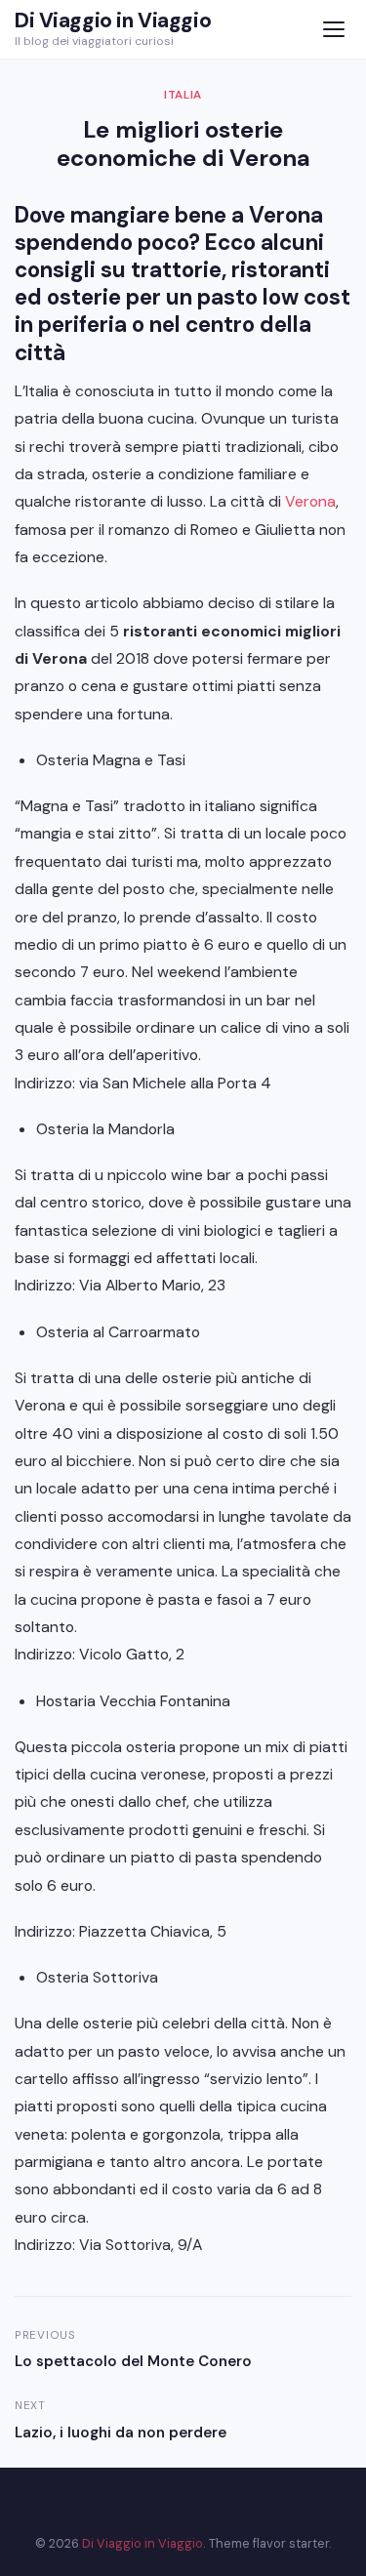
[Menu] (333, 30)
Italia (183, 95)
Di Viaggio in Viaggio (113, 20)
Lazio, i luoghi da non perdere (121, 2433)
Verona (310, 501)
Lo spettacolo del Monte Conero (135, 2361)
